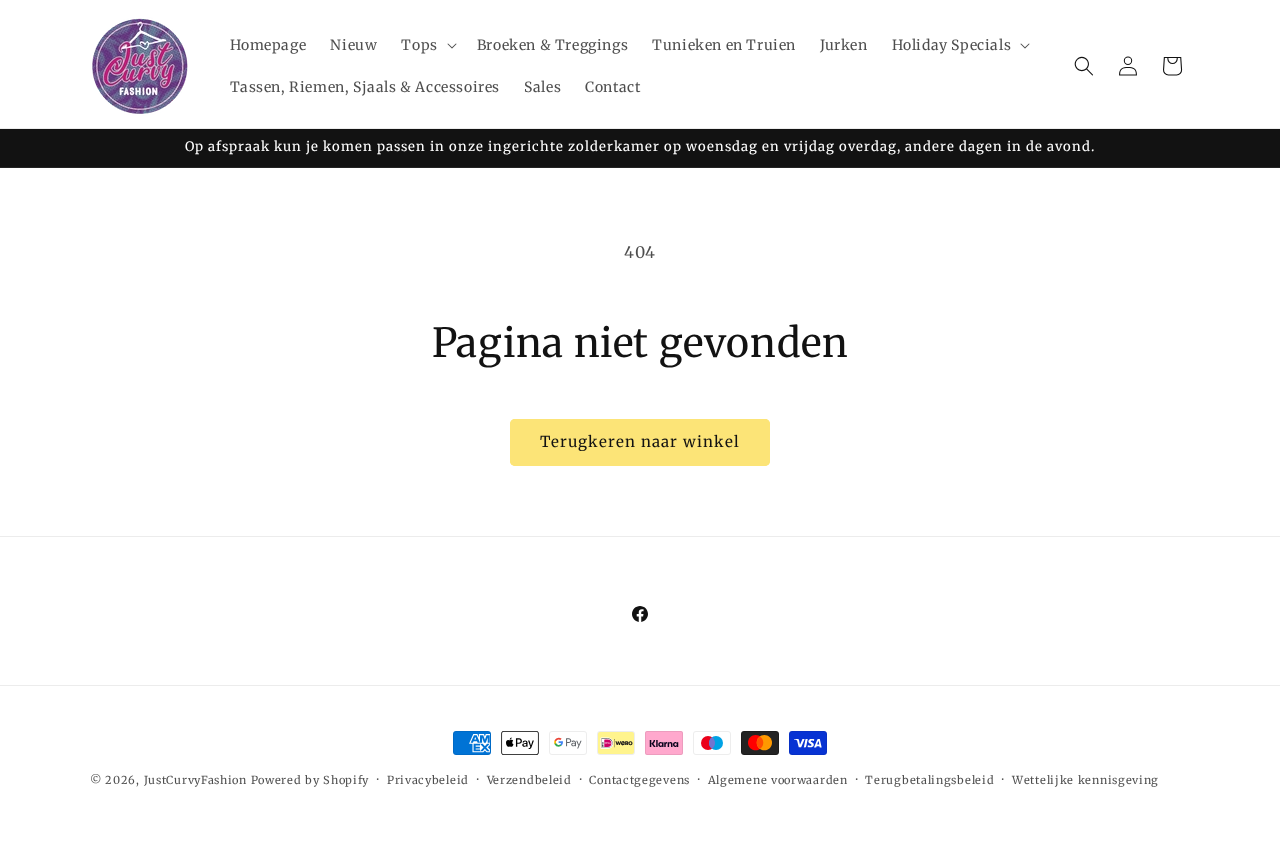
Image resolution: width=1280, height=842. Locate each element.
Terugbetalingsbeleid (929, 780)
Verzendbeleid (529, 780)
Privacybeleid (428, 780)
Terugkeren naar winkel (640, 441)
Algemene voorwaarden (778, 780)
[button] (426, 45)
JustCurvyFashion (195, 780)
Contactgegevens (639, 780)
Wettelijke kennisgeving (1085, 780)
